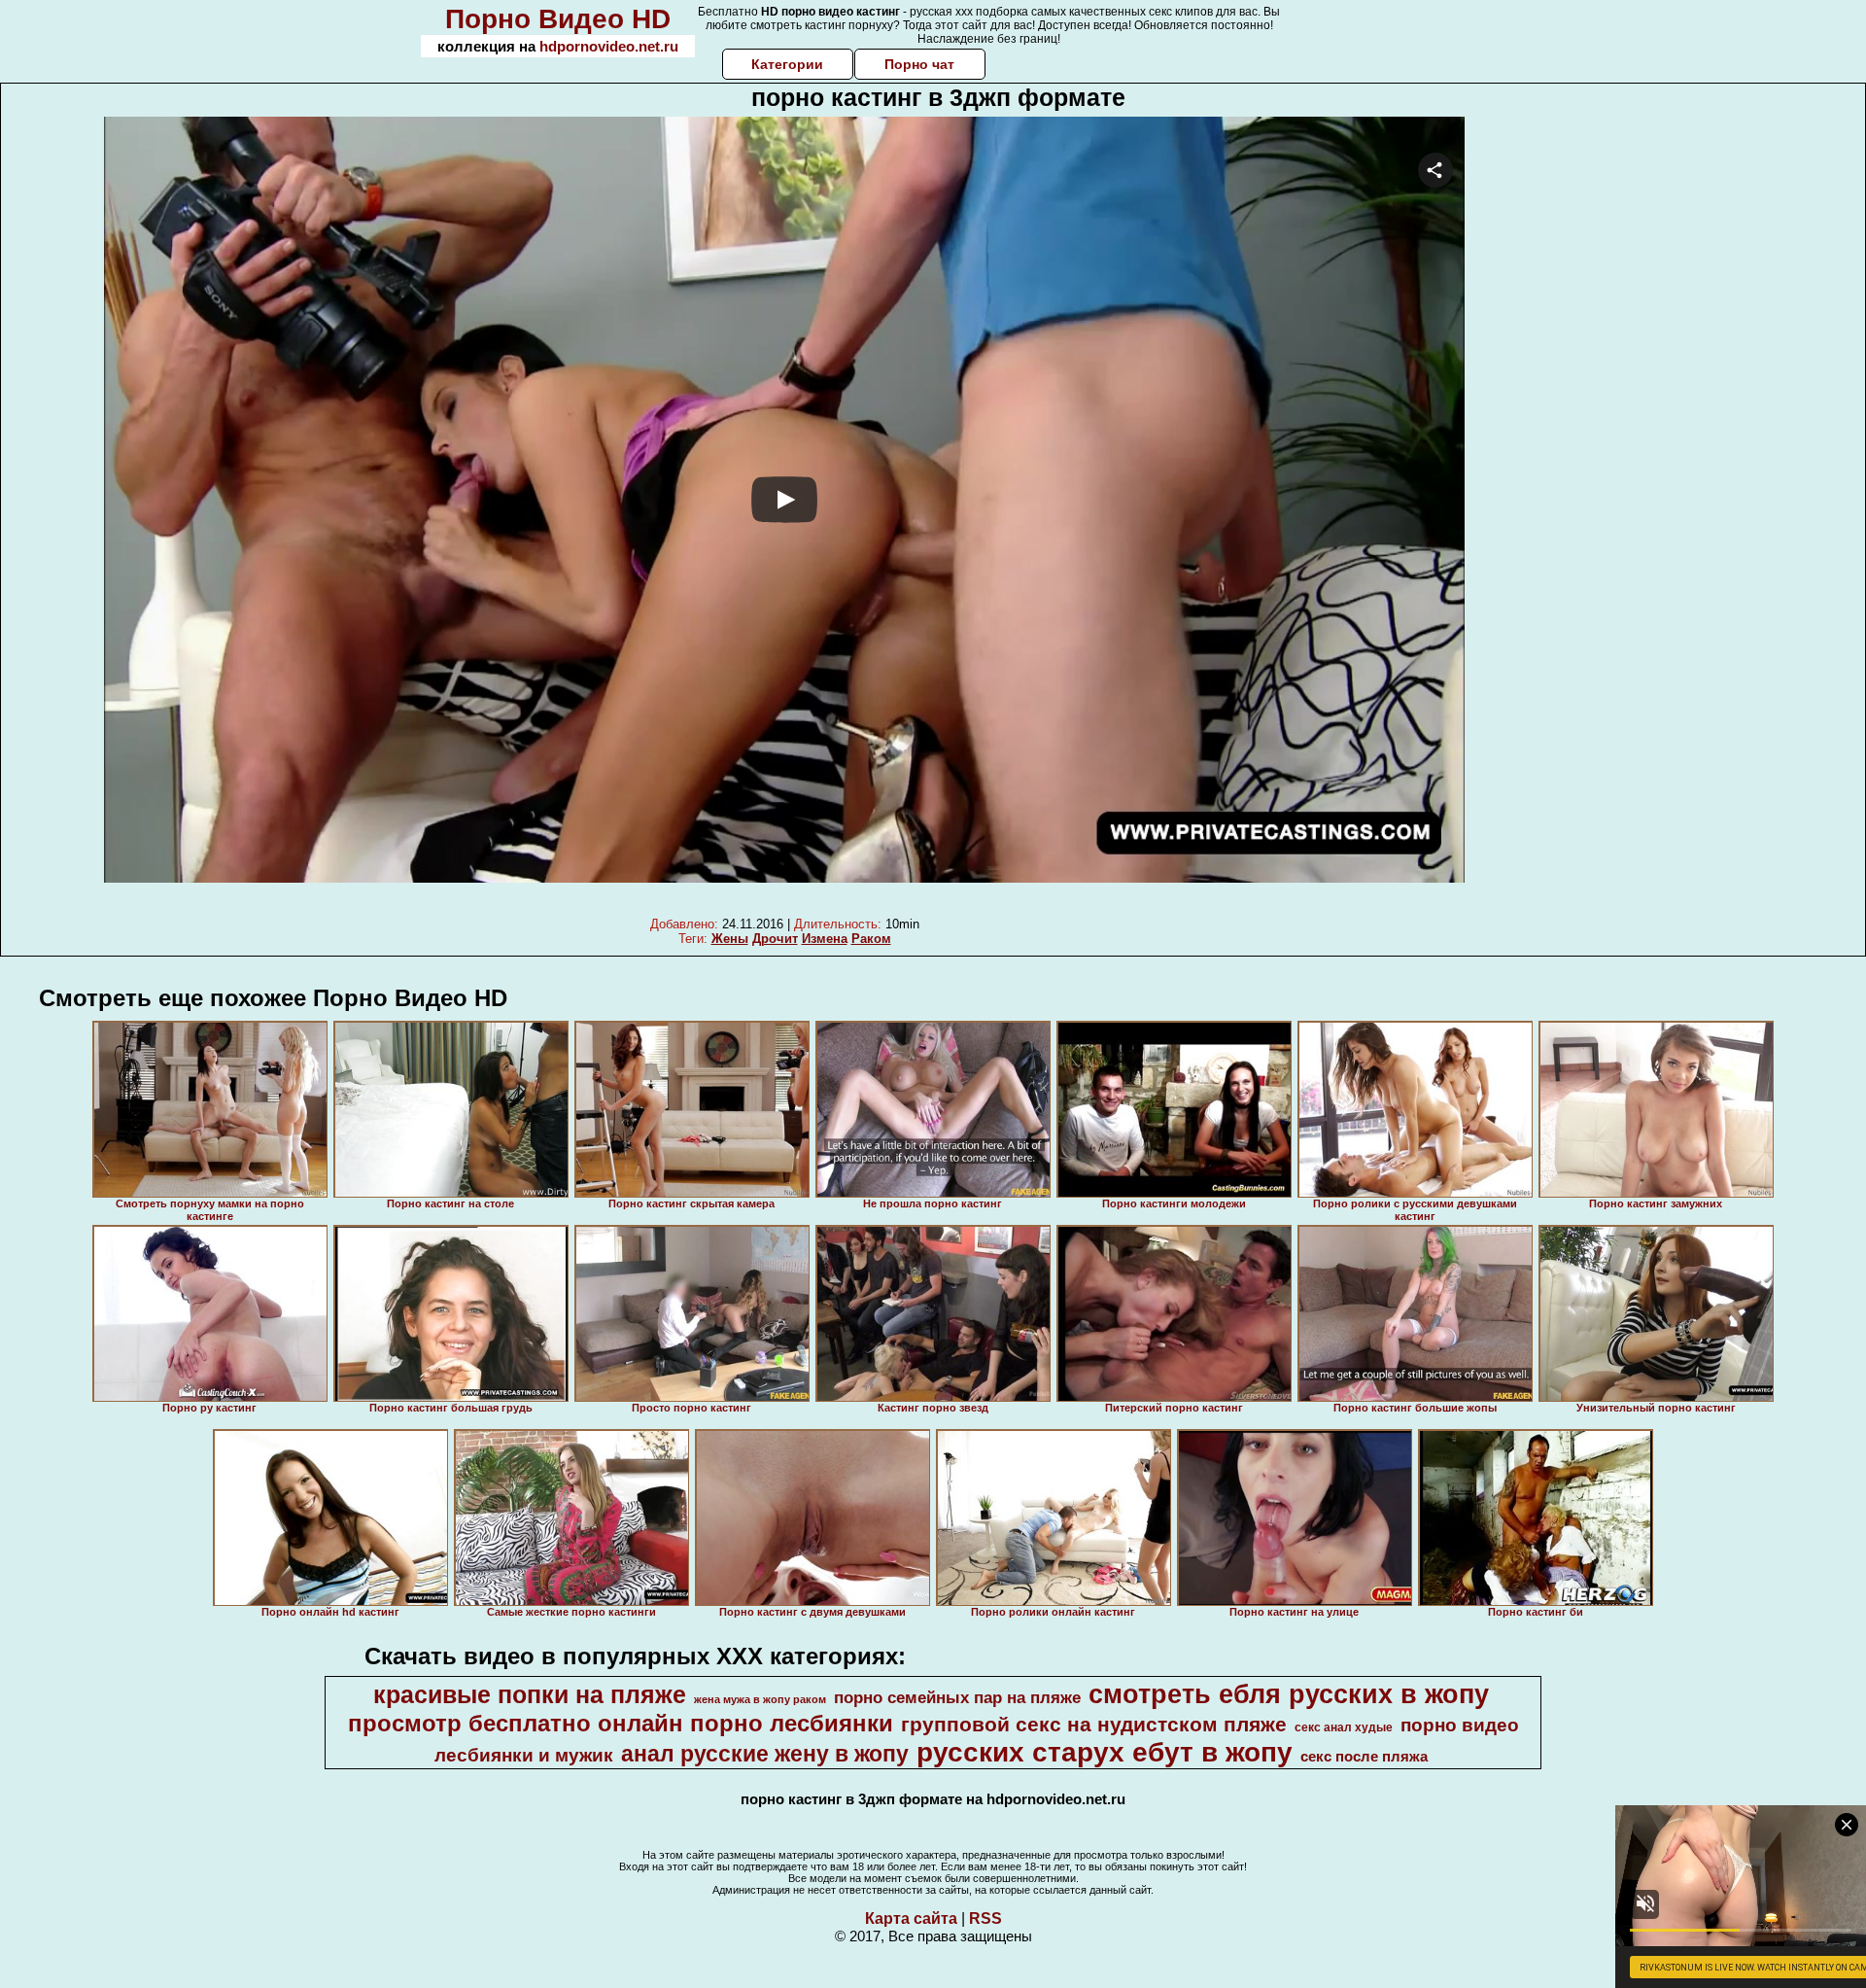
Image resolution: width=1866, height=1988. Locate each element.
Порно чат (919, 64)
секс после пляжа (1364, 1757)
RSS (985, 1918)
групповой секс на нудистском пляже (1094, 1725)
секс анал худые (1344, 1727)
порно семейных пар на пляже (957, 1697)
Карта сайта (911, 1918)
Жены (730, 939)
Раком (871, 939)
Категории (787, 64)
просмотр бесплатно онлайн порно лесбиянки (621, 1723)
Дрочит (775, 939)
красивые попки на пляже (530, 1694)
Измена (825, 939)
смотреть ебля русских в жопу (1289, 1694)
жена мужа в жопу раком (760, 1699)
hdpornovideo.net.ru (609, 46)
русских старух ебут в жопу (1105, 1752)
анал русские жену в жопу (765, 1754)
